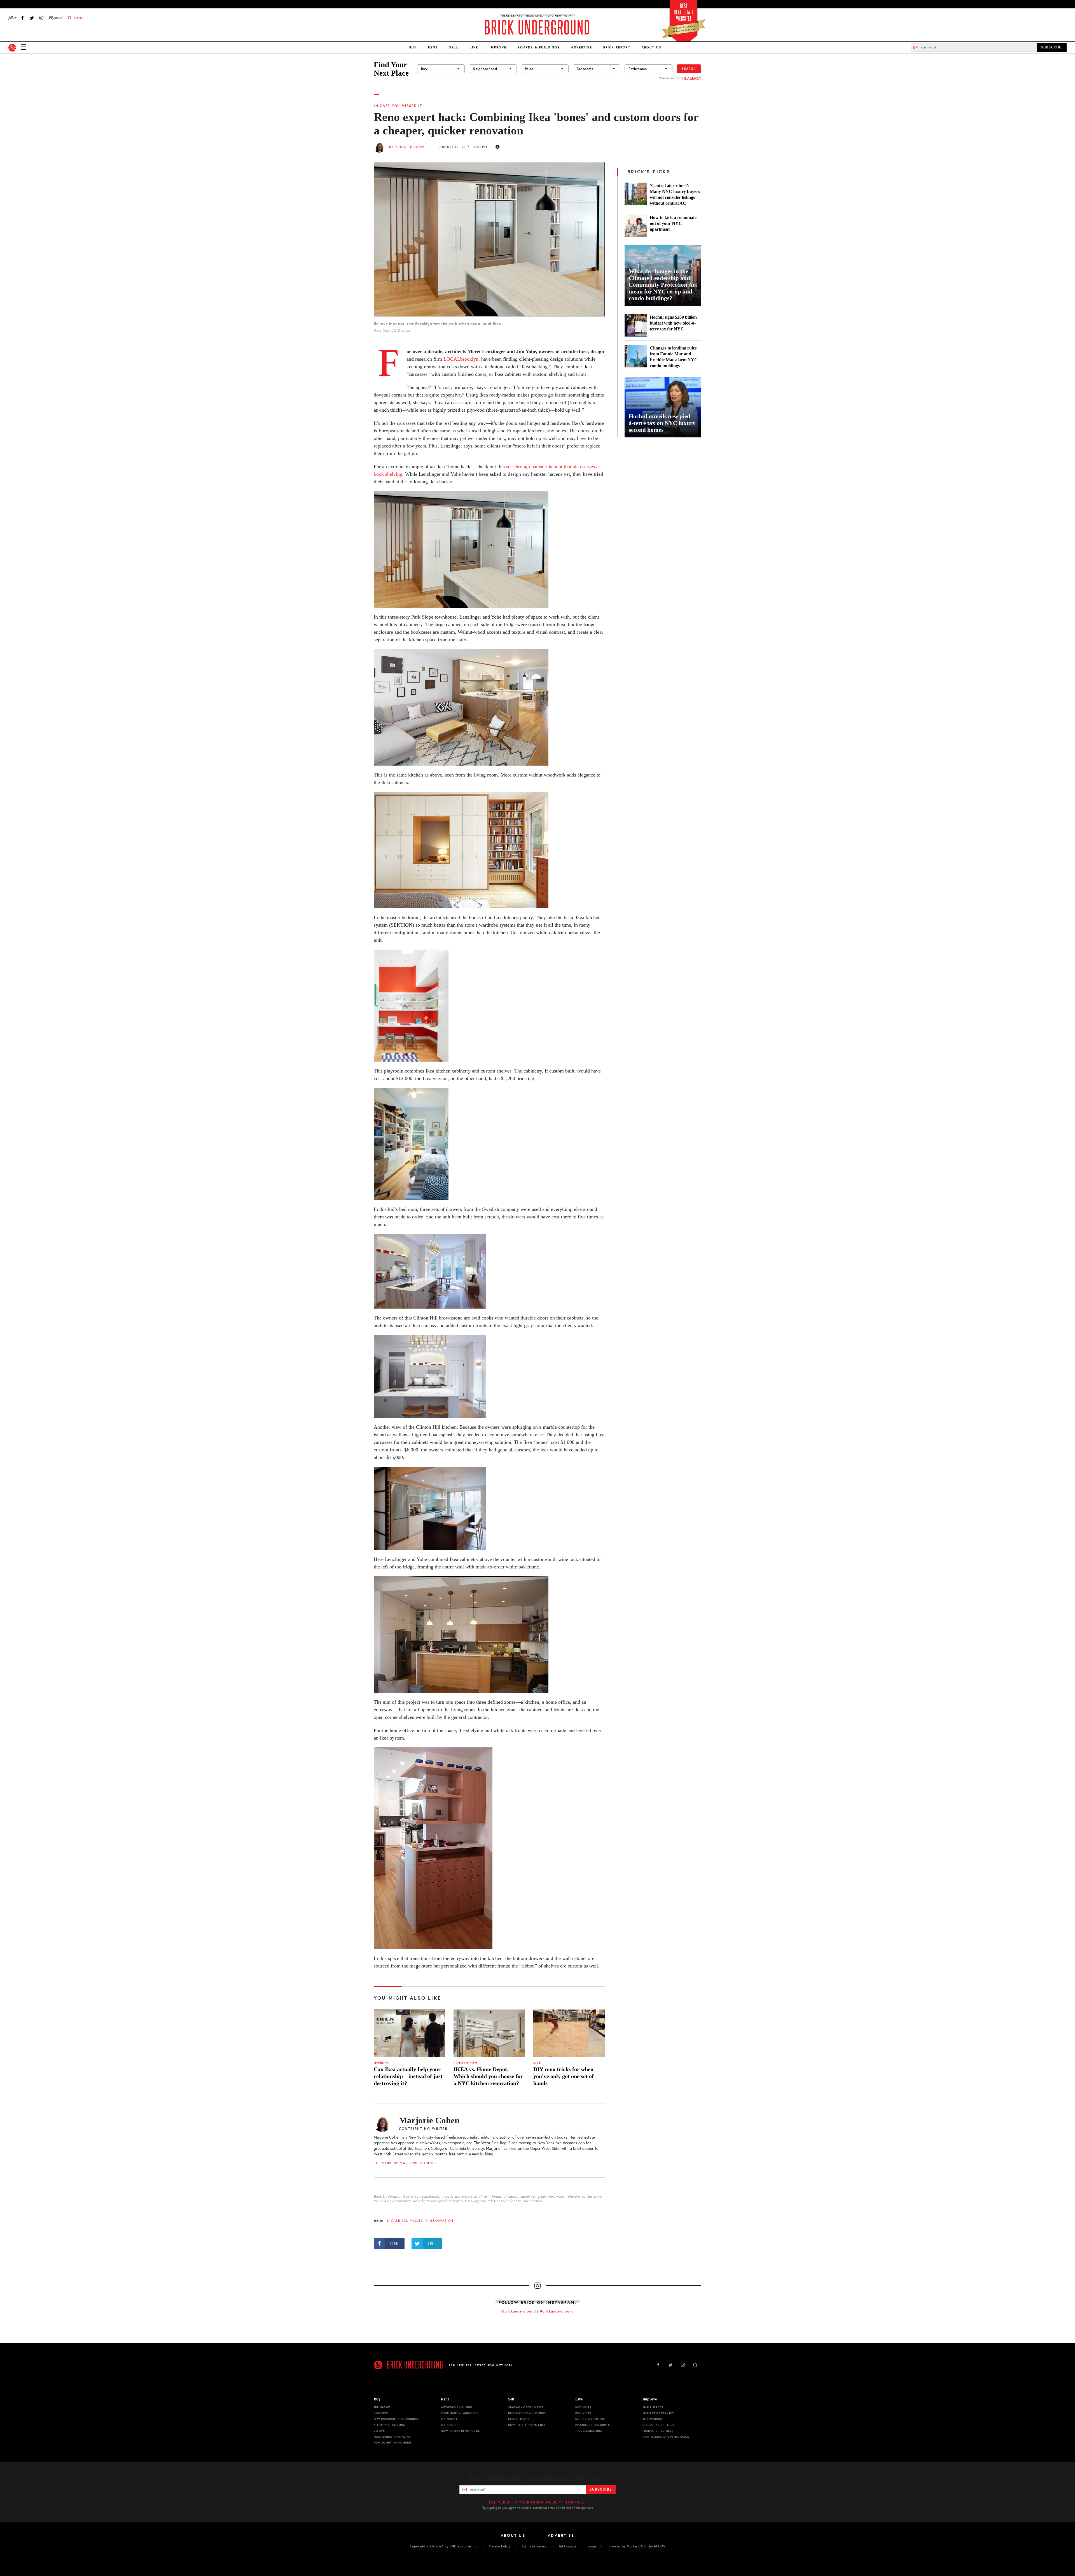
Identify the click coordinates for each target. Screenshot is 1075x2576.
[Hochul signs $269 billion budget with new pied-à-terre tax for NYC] (636, 325)
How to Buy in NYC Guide (392, 2443)
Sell (454, 47)
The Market (382, 2407)
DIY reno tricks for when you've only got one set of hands (564, 2076)
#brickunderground (557, 2311)
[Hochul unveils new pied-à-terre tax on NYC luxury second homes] (663, 407)
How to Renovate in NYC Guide (666, 2437)
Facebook (22, 18)
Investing (381, 2413)
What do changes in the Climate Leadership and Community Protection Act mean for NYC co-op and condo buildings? (663, 285)
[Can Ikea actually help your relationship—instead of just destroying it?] (409, 2033)
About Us (652, 47)
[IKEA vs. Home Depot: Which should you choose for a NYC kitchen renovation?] (489, 2033)
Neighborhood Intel (591, 2419)
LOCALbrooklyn (461, 359)
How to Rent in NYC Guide (460, 2431)
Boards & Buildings (539, 47)
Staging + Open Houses (525, 2407)
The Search (449, 2425)
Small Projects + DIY (658, 2413)
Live (474, 47)
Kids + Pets (583, 2413)
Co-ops (379, 2431)
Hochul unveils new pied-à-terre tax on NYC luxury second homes (662, 423)
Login (592, 2546)
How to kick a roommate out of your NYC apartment (673, 223)
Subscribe (601, 2489)
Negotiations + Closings (527, 2413)
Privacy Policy (500, 2546)
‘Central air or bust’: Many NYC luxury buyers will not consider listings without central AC (675, 194)
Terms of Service (535, 2546)
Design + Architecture (659, 2425)
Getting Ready (519, 2419)
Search (689, 69)
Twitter (32, 18)
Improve (498, 47)
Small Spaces (653, 2407)
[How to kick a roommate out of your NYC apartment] (636, 226)
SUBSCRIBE (1052, 47)
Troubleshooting (589, 2431)
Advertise (581, 47)
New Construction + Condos (396, 2419)
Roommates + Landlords (460, 2413)
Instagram (41, 18)
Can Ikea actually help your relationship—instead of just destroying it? (408, 2076)
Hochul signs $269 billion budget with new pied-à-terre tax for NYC (673, 323)
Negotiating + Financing (392, 2437)
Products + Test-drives (593, 2425)
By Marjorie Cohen (408, 147)
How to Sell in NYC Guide (527, 2425)
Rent (433, 47)
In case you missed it (398, 106)
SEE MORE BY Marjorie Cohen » (405, 2163)
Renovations (652, 2419)
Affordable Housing (389, 2425)
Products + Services (658, 2431)
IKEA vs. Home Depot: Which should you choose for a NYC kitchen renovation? (488, 2076)
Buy (413, 47)
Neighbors (583, 2407)
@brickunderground (519, 2311)
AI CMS (659, 2546)
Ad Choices (567, 2546)
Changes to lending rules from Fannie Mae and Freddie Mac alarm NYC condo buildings (674, 357)
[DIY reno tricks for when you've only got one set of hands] (569, 2033)
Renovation (465, 2063)
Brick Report (617, 47)
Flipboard (56, 18)
